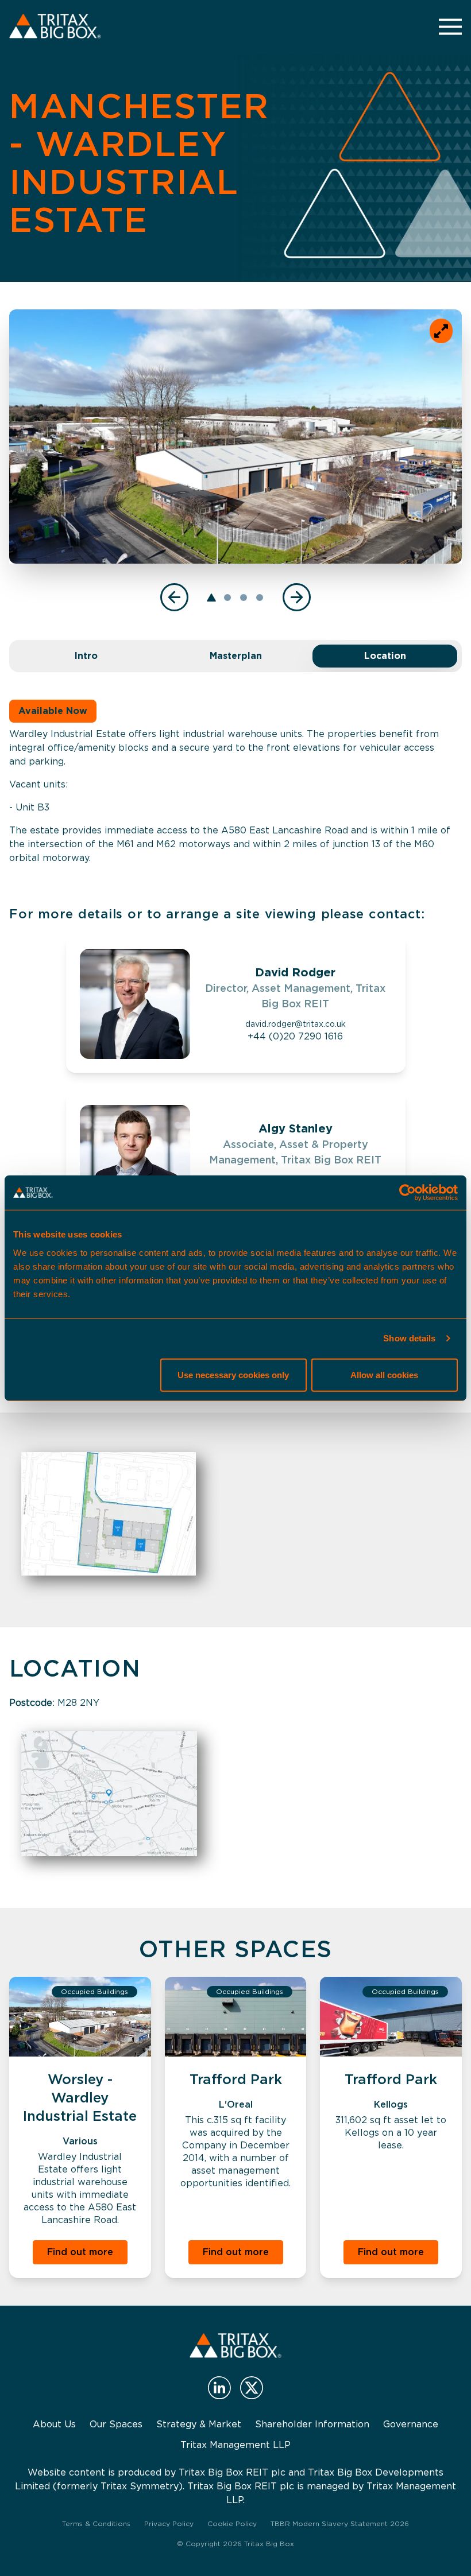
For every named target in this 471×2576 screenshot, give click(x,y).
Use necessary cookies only (233, 1374)
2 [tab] (227, 598)
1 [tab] (211, 598)
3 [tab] (244, 598)
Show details (409, 1338)
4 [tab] (260, 598)
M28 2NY (78, 1703)
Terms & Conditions (96, 2523)
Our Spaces (116, 2424)
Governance (411, 2424)
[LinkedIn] (219, 2388)
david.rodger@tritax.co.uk (296, 1024)
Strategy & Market (199, 2424)
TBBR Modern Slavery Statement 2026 (340, 2523)
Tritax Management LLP (235, 2445)
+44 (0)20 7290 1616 (295, 1036)
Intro (86, 656)
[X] (252, 2388)
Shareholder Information (312, 2424)
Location (385, 656)
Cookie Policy (232, 2523)
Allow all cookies (384, 1374)
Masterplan (236, 656)
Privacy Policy (169, 2523)
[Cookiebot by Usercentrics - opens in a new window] (408, 1193)
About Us (54, 2424)
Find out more (80, 2252)
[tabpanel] (235, 437)
